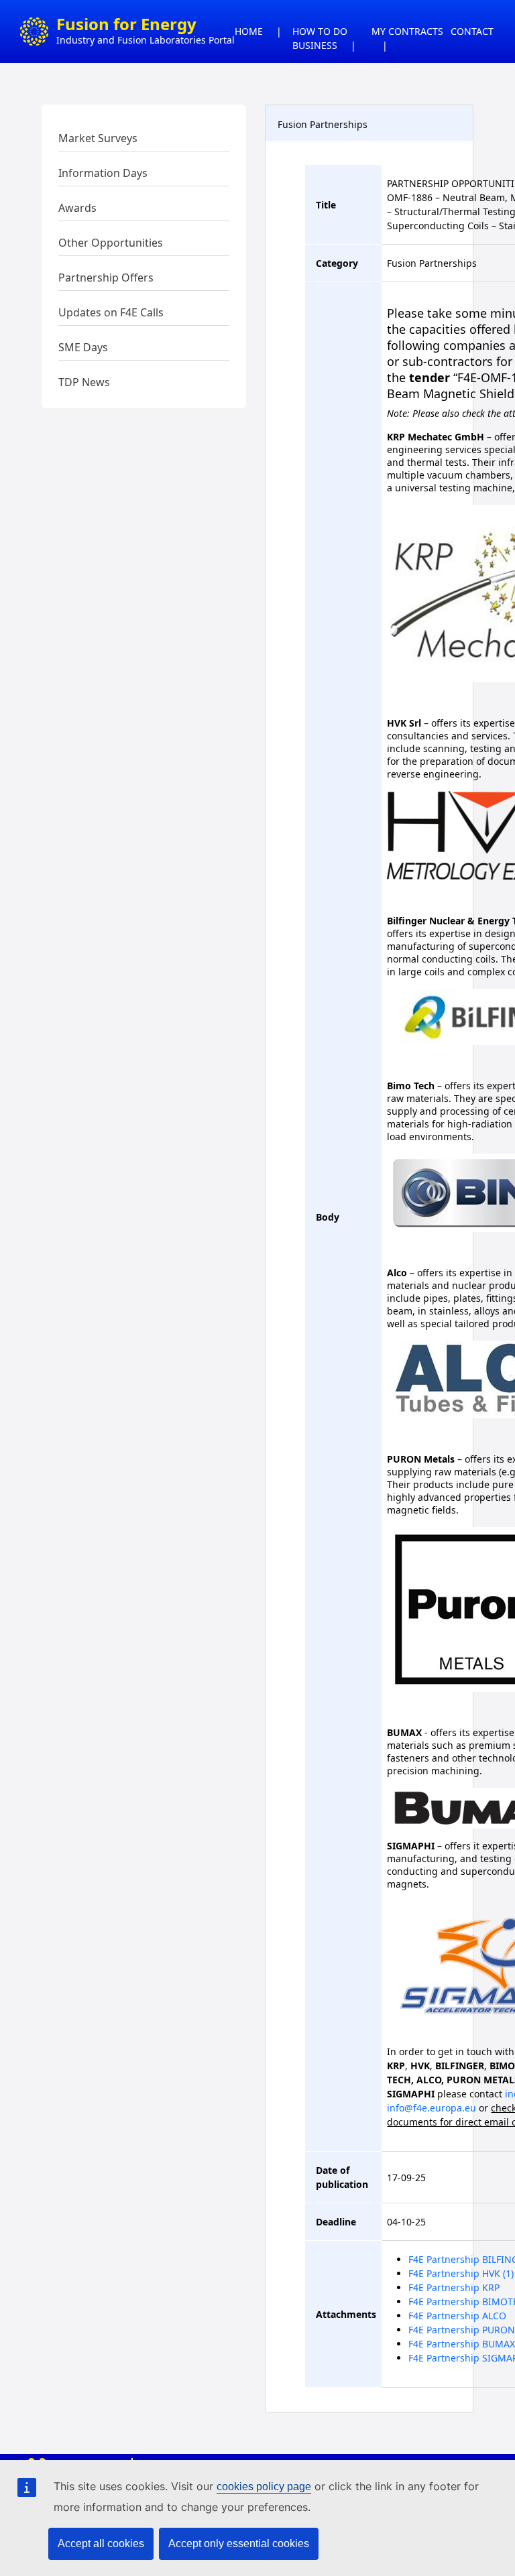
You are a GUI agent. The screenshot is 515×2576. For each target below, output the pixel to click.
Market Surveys (98, 138)
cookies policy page (264, 2487)
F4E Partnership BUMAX (462, 2344)
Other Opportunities (111, 243)
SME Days (83, 347)
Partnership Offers (106, 278)
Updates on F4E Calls (111, 312)
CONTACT (472, 31)
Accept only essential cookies (239, 2543)
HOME (249, 31)
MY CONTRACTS (407, 31)
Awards (77, 208)
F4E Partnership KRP (454, 2287)
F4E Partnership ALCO (457, 2316)
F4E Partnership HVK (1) (461, 2273)
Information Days (103, 173)
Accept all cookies (101, 2543)
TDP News (84, 382)
